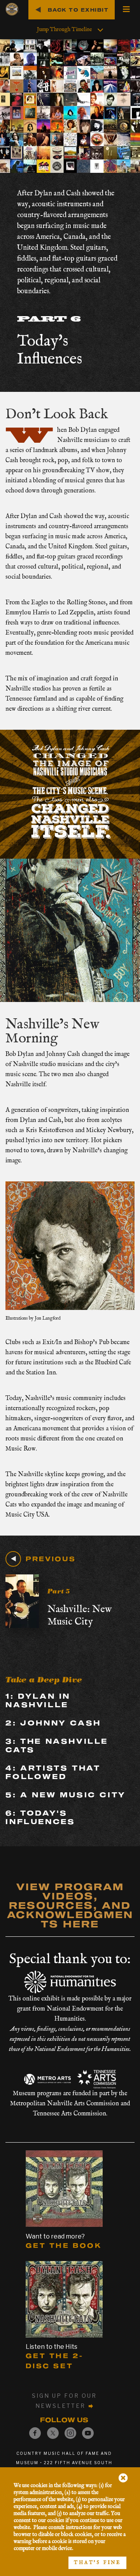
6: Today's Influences (40, 1817)
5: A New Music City (66, 1795)
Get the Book (64, 2245)
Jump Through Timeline (65, 30)
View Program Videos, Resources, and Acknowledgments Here (70, 1905)
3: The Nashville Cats (57, 1745)
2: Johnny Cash (53, 1723)
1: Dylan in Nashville (38, 1700)
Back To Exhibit (78, 10)
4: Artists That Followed (53, 1772)
